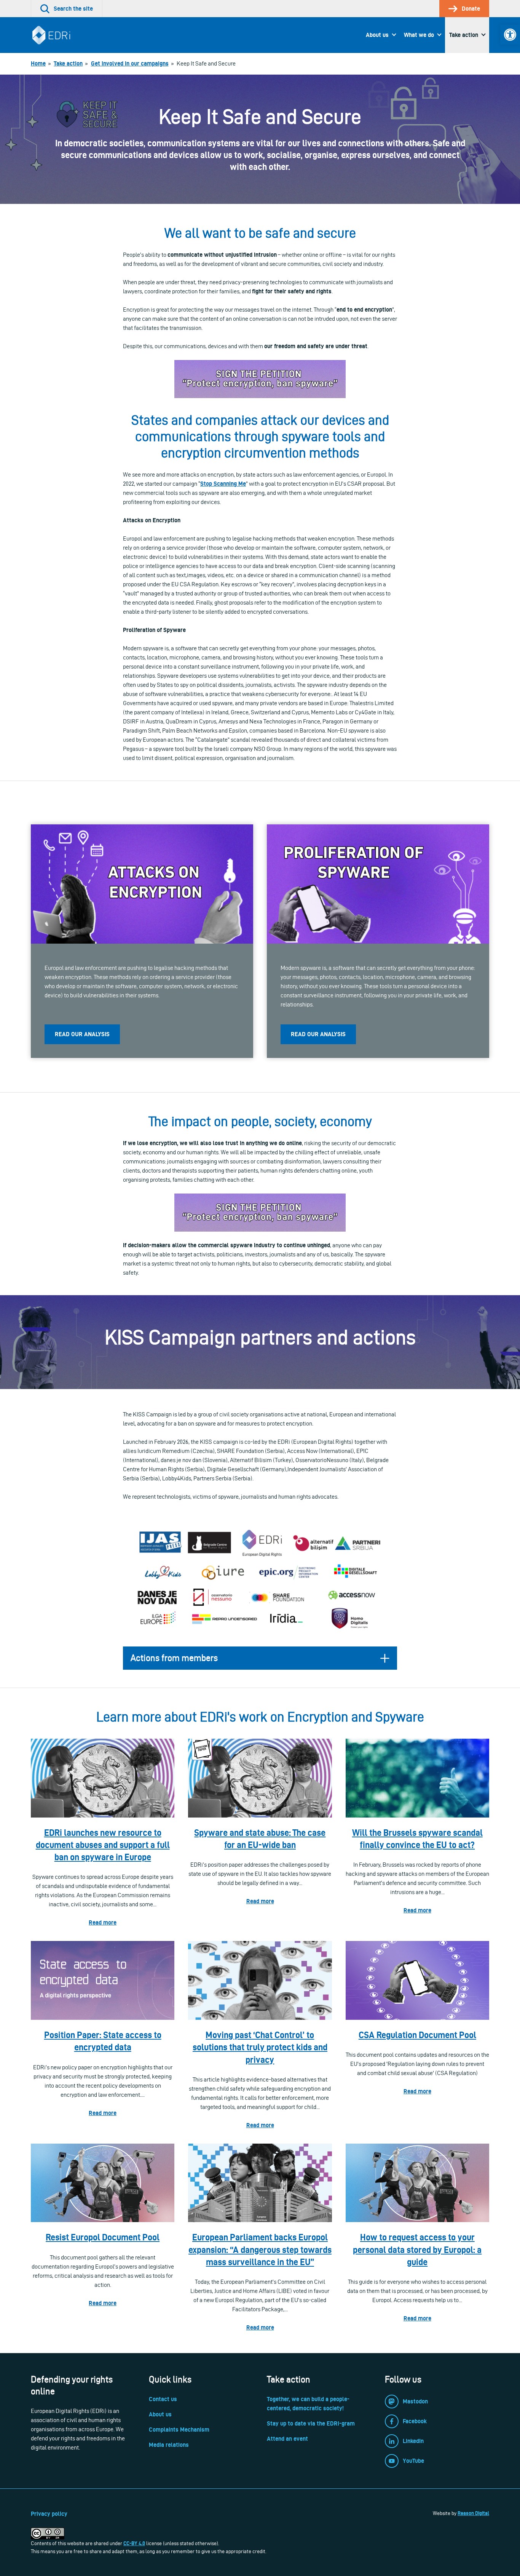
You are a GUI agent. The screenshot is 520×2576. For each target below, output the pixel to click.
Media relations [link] (169, 2445)
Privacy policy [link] (49, 2514)
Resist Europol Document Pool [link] (103, 2237)
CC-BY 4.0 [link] (134, 2543)
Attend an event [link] (287, 2439)
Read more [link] (103, 1922)
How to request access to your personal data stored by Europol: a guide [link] (417, 2249)
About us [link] (377, 35)
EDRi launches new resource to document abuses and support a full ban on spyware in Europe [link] (103, 1845)
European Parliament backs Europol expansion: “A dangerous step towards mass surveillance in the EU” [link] (260, 2249)
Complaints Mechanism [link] (179, 2430)
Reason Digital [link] (473, 2513)
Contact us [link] (163, 2399)
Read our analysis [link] (82, 1034)
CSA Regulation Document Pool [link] (417, 2035)
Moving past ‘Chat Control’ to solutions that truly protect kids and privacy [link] (260, 2047)
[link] (510, 35)
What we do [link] (419, 35)
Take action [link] (464, 35)
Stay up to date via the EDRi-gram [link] (311, 2423)
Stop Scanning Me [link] (223, 484)
